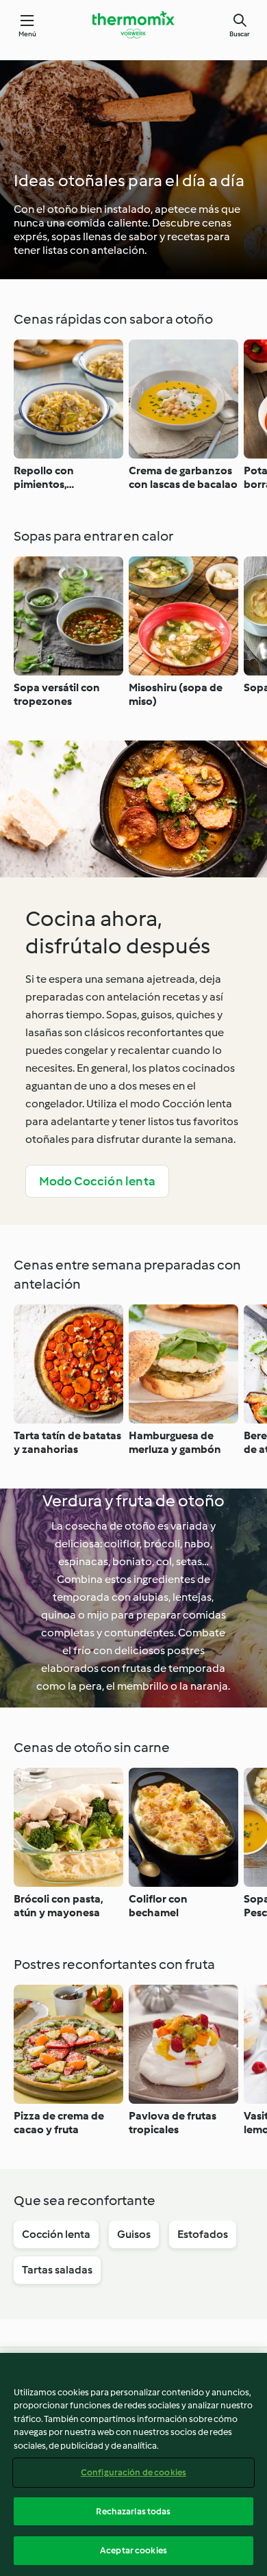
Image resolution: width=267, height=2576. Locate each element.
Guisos (134, 2234)
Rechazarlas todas (133, 2511)
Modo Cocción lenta (98, 1181)
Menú (28, 34)
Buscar (240, 34)
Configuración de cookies (133, 2472)
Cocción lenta (56, 2234)
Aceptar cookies (133, 2550)
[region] (133, 2464)
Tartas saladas (57, 2270)
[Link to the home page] (133, 25)
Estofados (203, 2234)
